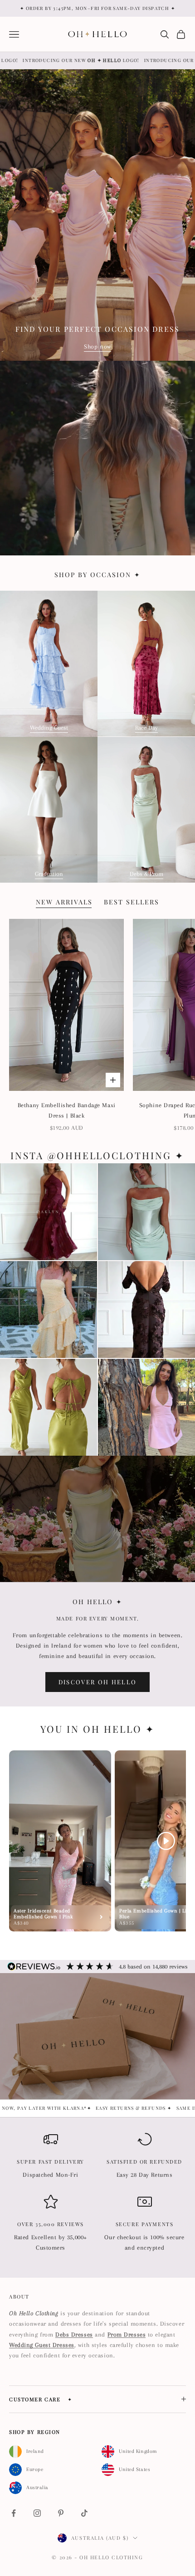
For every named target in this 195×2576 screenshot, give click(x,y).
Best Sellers (132, 902)
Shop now (97, 346)
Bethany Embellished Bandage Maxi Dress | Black (67, 1110)
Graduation (49, 874)
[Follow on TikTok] (84, 2513)
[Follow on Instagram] (37, 2513)
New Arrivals (64, 902)
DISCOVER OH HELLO (98, 1682)
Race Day (146, 728)
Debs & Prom (146, 874)
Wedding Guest (49, 728)
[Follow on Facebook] (14, 2513)
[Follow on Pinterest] (61, 2513)
